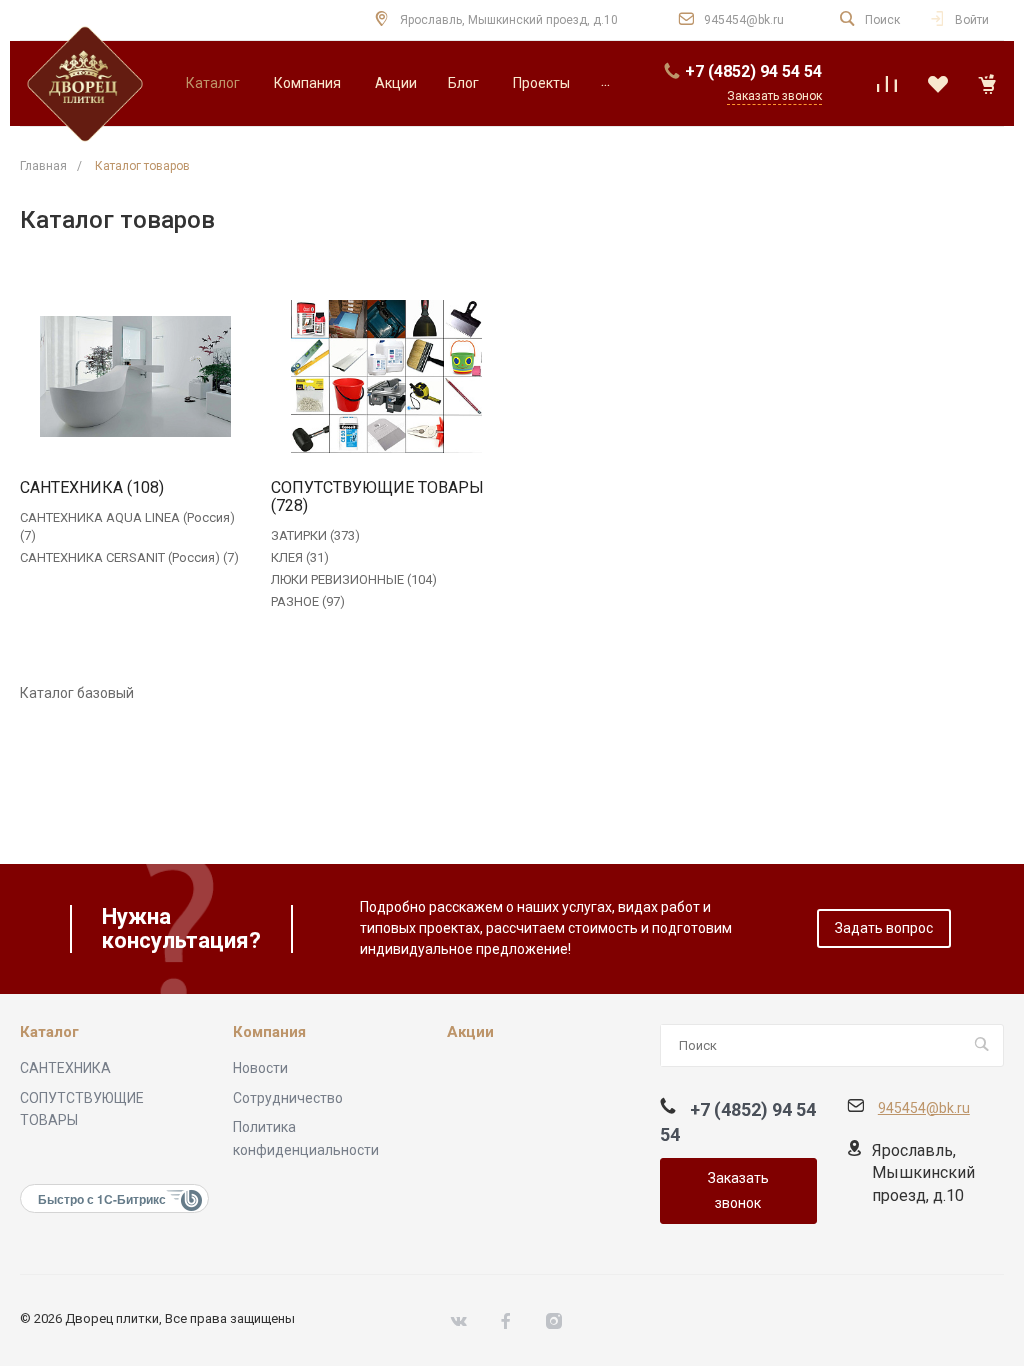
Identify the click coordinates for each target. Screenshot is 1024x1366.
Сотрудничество (288, 1098)
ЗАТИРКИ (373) (315, 535)
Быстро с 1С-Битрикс (102, 1199)
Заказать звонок (738, 1190)
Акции (470, 1032)
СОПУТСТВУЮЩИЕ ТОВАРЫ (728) (377, 497)
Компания (269, 1032)
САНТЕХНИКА (65, 1068)
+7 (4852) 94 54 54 (753, 71)
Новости (260, 1068)
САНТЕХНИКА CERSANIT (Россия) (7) (129, 557)
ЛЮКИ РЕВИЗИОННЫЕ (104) (354, 579)
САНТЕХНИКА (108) (92, 488)
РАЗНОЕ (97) (308, 601)
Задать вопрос (884, 928)
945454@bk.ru (744, 20)
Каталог (49, 1032)
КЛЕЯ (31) (300, 557)
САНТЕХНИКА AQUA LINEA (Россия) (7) (127, 526)
